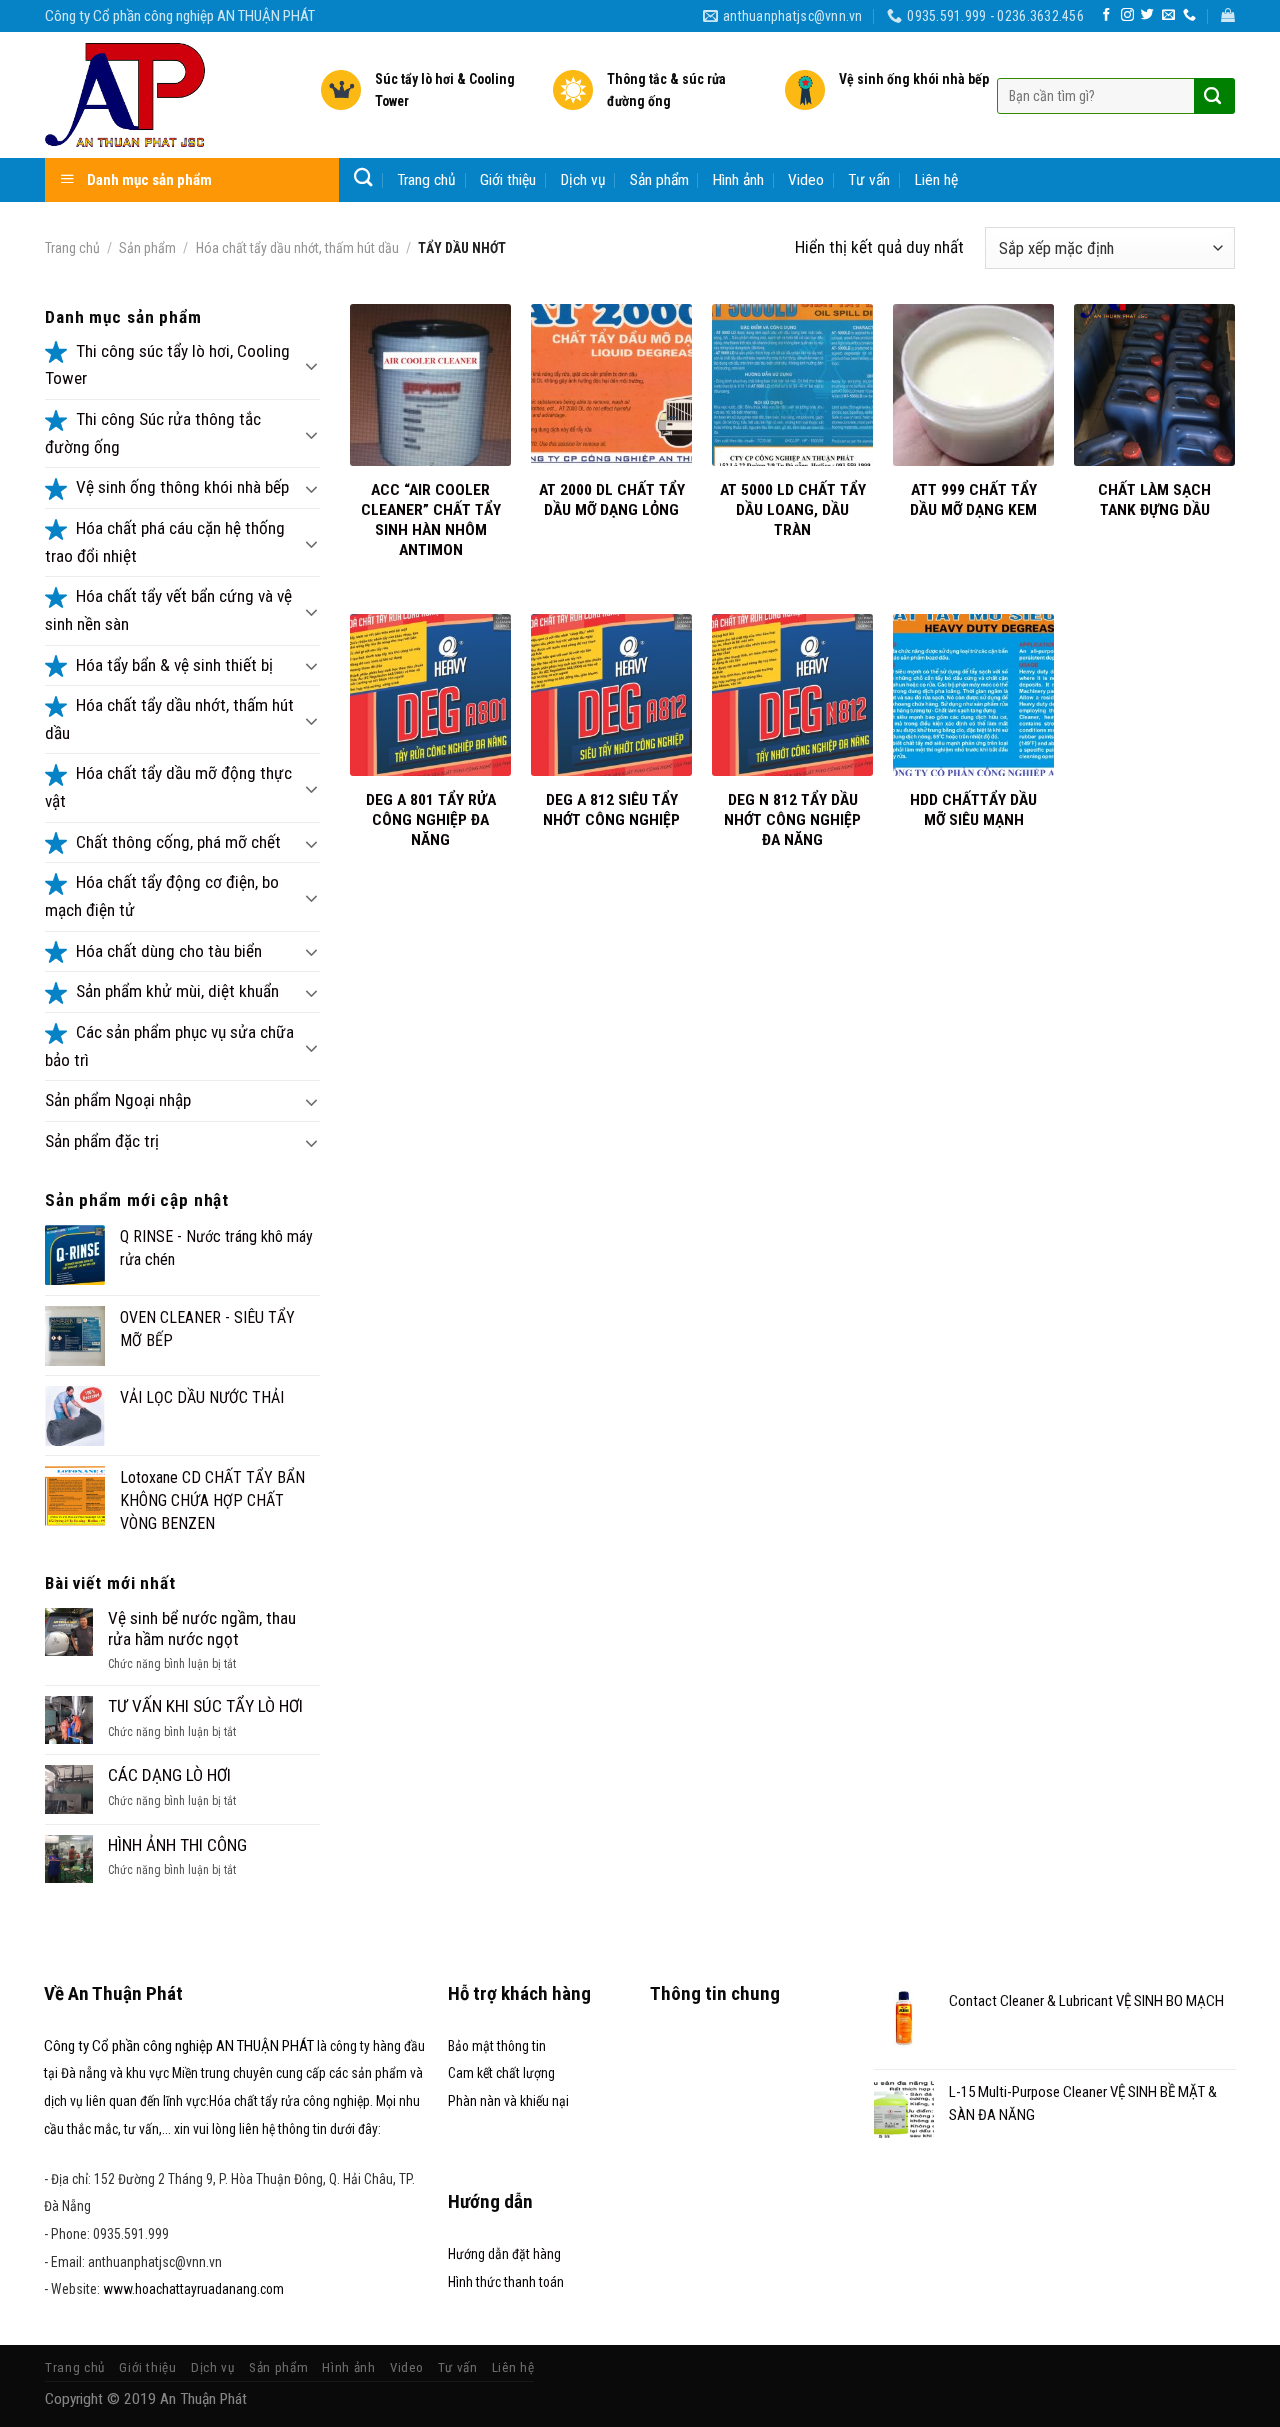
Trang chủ (426, 180)
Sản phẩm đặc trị (102, 1141)
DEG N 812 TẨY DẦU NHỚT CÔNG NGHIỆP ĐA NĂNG (792, 820)
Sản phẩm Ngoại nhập (118, 1100)
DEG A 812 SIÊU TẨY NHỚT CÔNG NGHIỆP (611, 810)
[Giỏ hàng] (1228, 15)
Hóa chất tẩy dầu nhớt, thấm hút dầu (297, 248)
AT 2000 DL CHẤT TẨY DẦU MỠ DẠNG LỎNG (612, 500)
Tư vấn (869, 180)
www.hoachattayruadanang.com (193, 2289)
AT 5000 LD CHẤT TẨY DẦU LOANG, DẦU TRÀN (793, 510)
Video (806, 180)
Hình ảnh (738, 180)
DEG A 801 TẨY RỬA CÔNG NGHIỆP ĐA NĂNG (431, 820)
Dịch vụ (583, 180)
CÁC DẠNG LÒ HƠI (169, 1775)
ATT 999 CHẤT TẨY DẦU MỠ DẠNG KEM (973, 500)
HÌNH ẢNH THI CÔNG (177, 1845)
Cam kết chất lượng (501, 2073)
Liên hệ (936, 180)
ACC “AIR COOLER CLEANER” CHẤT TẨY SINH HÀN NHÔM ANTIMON (431, 520)
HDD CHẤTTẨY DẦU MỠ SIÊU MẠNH (973, 810)
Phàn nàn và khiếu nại (508, 2101)
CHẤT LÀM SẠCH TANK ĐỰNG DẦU (1154, 500)
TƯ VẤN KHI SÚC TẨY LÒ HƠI (205, 1706)
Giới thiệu (508, 180)
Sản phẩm (659, 180)
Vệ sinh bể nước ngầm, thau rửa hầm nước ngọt (202, 1628)
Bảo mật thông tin (497, 2046)
